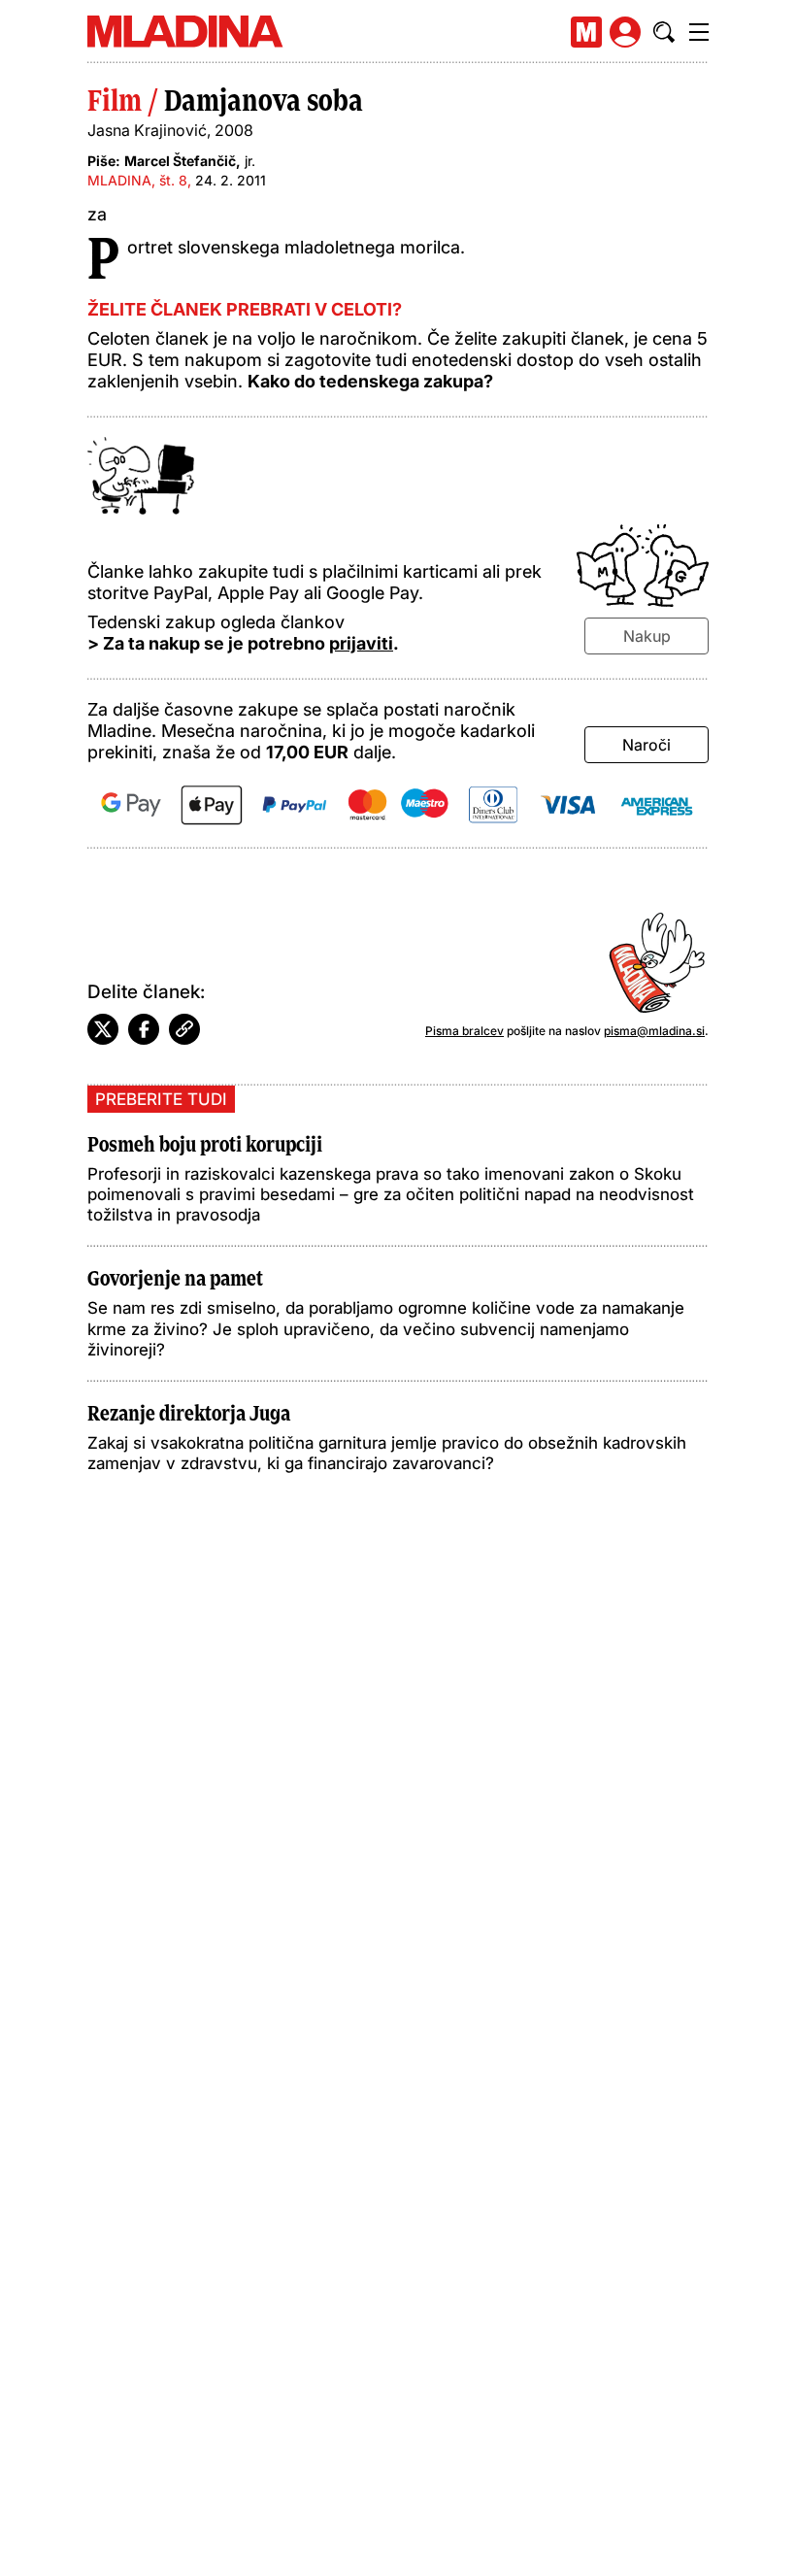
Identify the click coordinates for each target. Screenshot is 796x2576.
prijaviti (361, 643)
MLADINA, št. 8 (137, 180)
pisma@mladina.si (654, 1031)
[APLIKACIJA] (586, 32)
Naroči (647, 745)
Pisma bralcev (464, 1031)
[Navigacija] (699, 32)
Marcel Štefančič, (182, 161)
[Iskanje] (664, 32)
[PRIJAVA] (625, 32)
